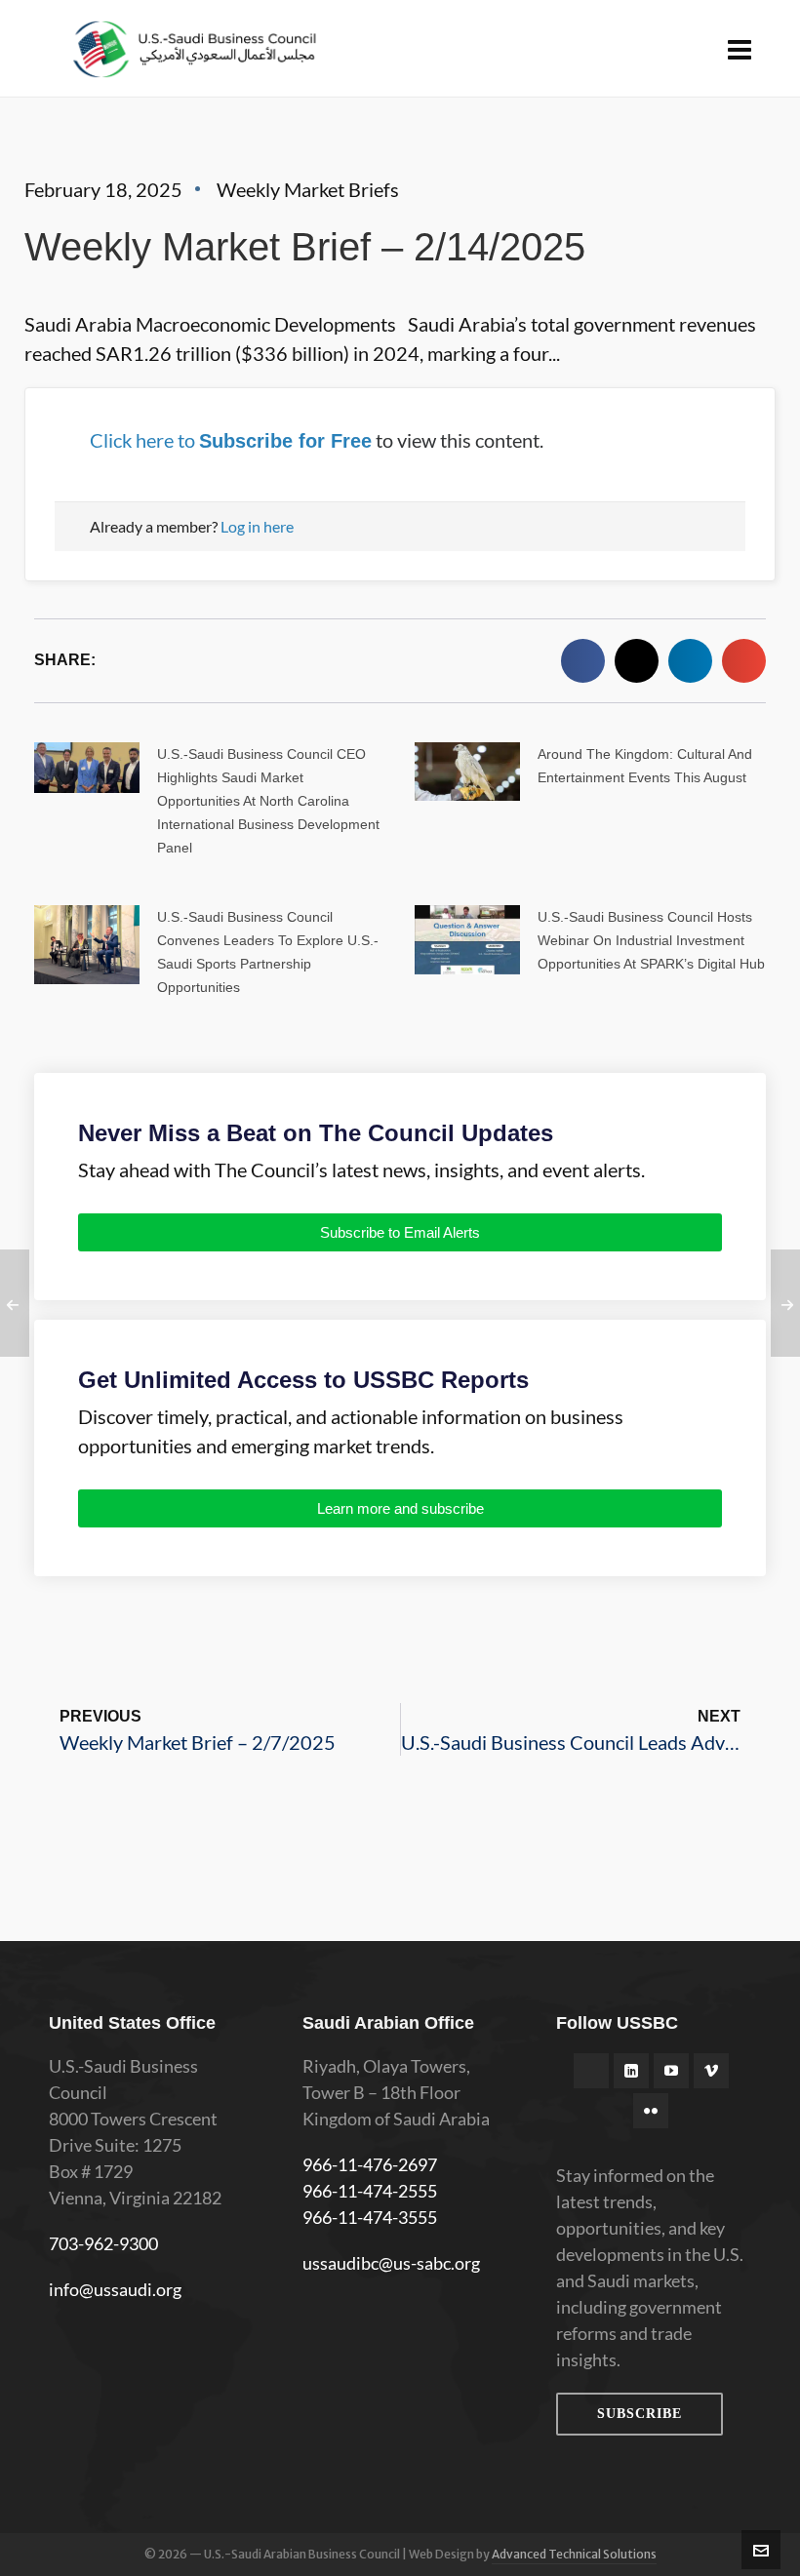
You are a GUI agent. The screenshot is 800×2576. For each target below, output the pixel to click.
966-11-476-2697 (370, 2164)
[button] (583, 661)
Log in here (257, 526)
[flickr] (651, 2111)
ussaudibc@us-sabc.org (391, 2263)
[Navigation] (740, 49)
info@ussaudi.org (115, 2289)
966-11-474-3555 (370, 2217)
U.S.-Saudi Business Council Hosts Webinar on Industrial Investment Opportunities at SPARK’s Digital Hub (651, 940)
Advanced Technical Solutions (574, 2554)
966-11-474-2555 (370, 2191)
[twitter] (591, 2071)
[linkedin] (631, 2071)
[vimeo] (711, 2071)
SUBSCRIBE (640, 2414)
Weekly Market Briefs (308, 189)
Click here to (231, 440)
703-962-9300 (103, 2243)
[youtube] (671, 2071)
